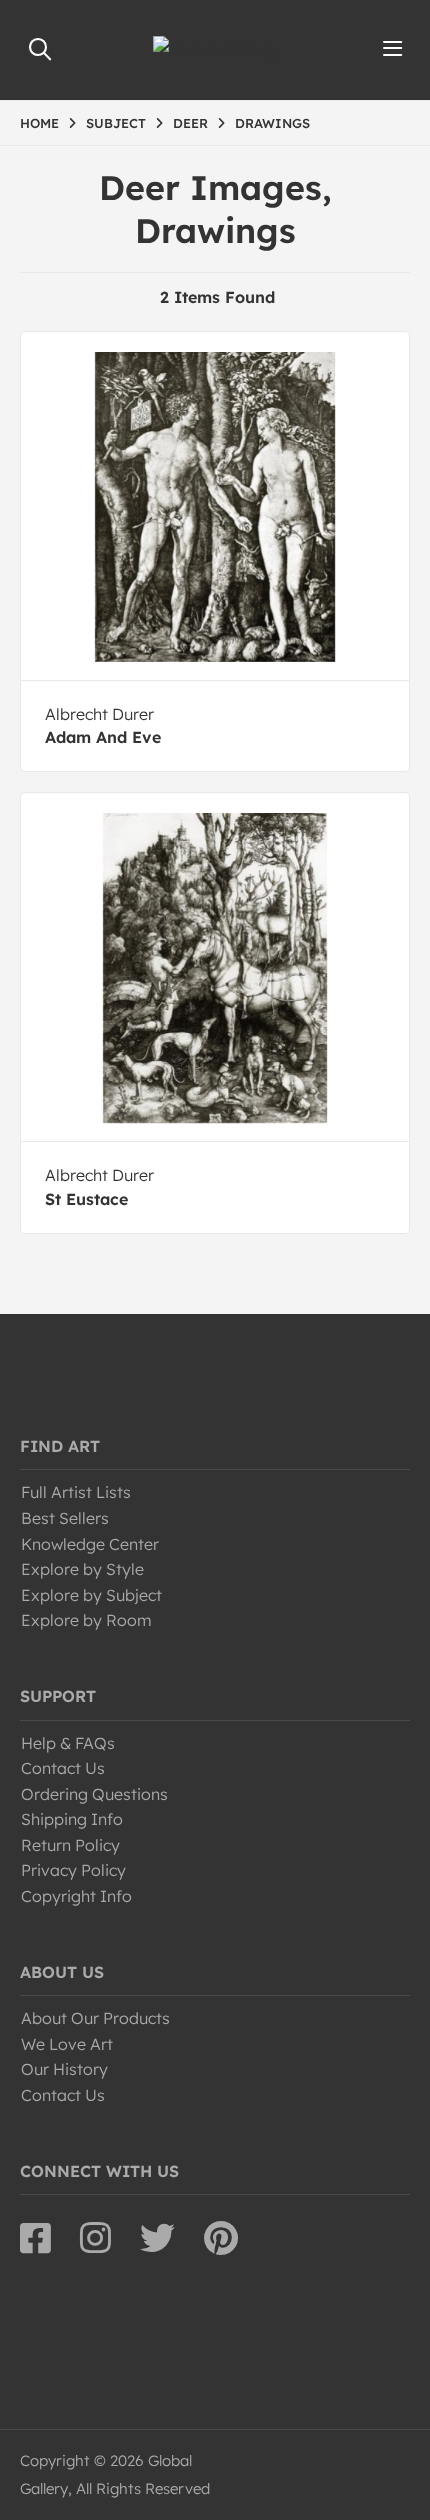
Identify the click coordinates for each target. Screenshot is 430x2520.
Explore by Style (82, 1569)
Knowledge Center (90, 1544)
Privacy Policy (73, 1870)
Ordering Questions (94, 1794)
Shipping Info (72, 1819)
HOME (39, 123)
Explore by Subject (91, 1595)
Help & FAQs (68, 1743)
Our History (64, 2069)
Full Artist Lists (76, 1492)
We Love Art (67, 2044)
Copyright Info (76, 1896)
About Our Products (95, 2018)
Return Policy (70, 1845)
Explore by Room (86, 1620)
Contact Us (63, 1768)
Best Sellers (65, 1518)
